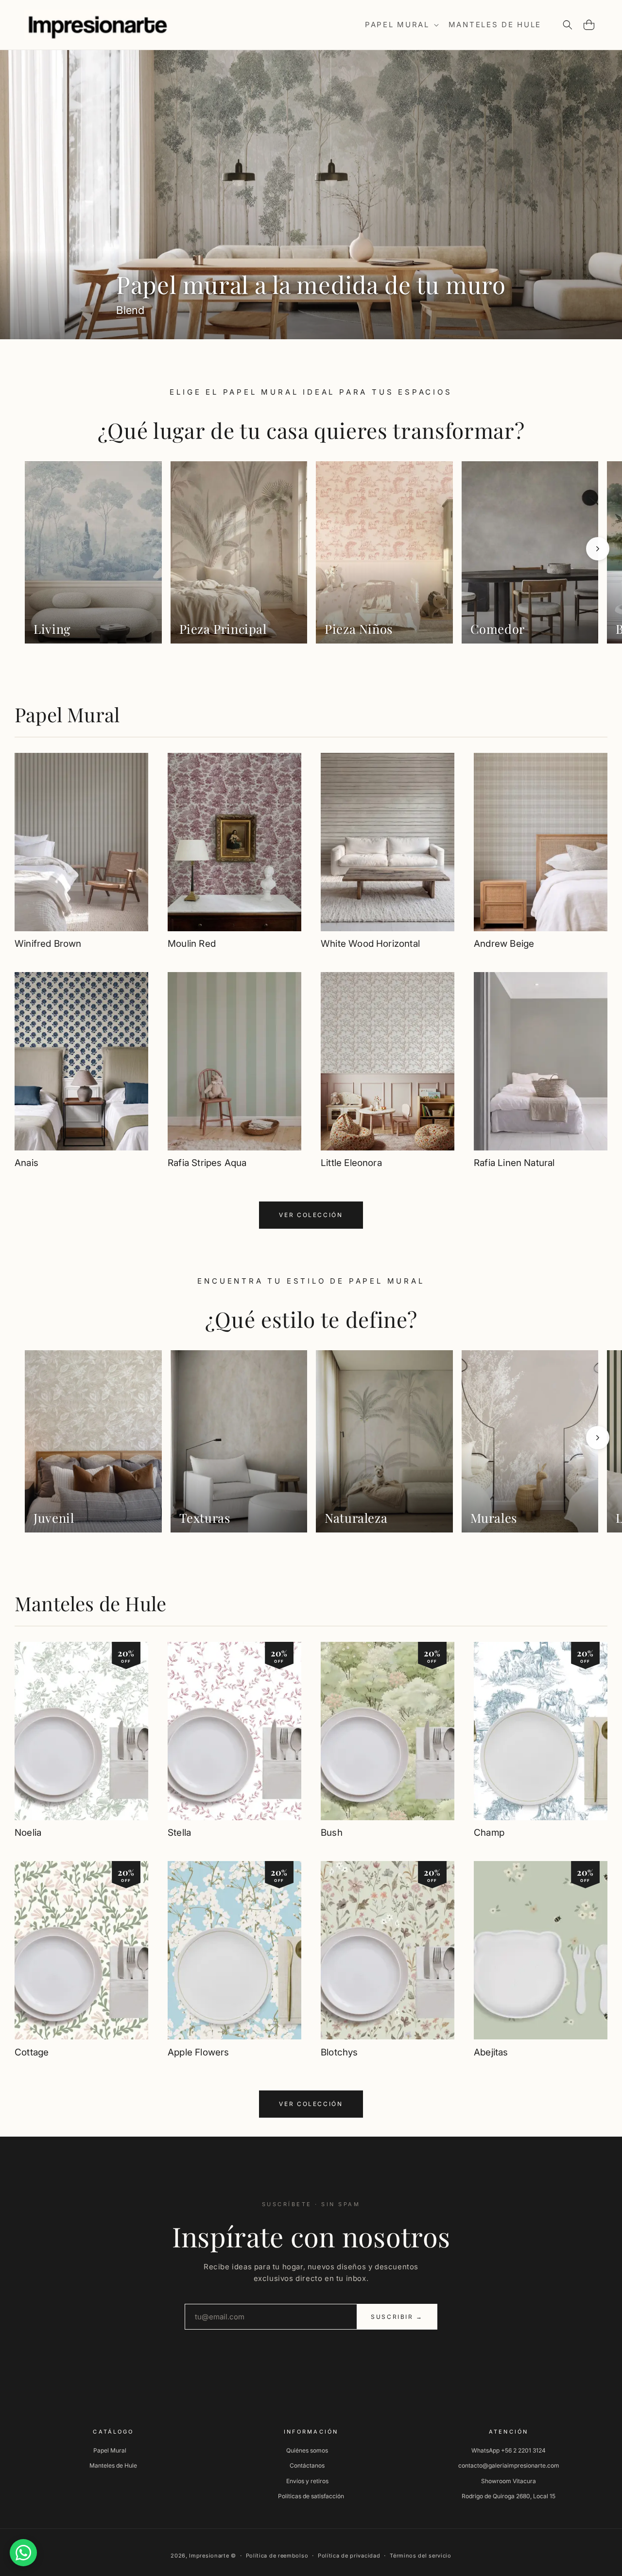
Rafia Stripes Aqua (207, 1163)
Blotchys (339, 2052)
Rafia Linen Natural (514, 1163)
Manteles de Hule (90, 1603)
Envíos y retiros (307, 2480)
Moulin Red (192, 944)
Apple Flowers (198, 2052)
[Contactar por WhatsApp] (23, 2553)
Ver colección (311, 1215)
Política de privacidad (349, 2556)
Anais (26, 1163)
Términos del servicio (421, 2556)
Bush (332, 1833)
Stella (179, 1833)
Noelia (28, 1833)
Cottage (32, 2052)
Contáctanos (307, 2465)
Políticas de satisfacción (311, 2496)
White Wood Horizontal (370, 944)
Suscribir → (397, 2317)
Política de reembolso (277, 2556)
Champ (489, 1833)
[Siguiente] (598, 549)
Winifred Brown (48, 944)
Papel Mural (67, 714)
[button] (401, 25)
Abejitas (491, 2052)
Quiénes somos (307, 2450)
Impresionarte (209, 2556)
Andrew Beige (504, 944)
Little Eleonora (351, 1163)
